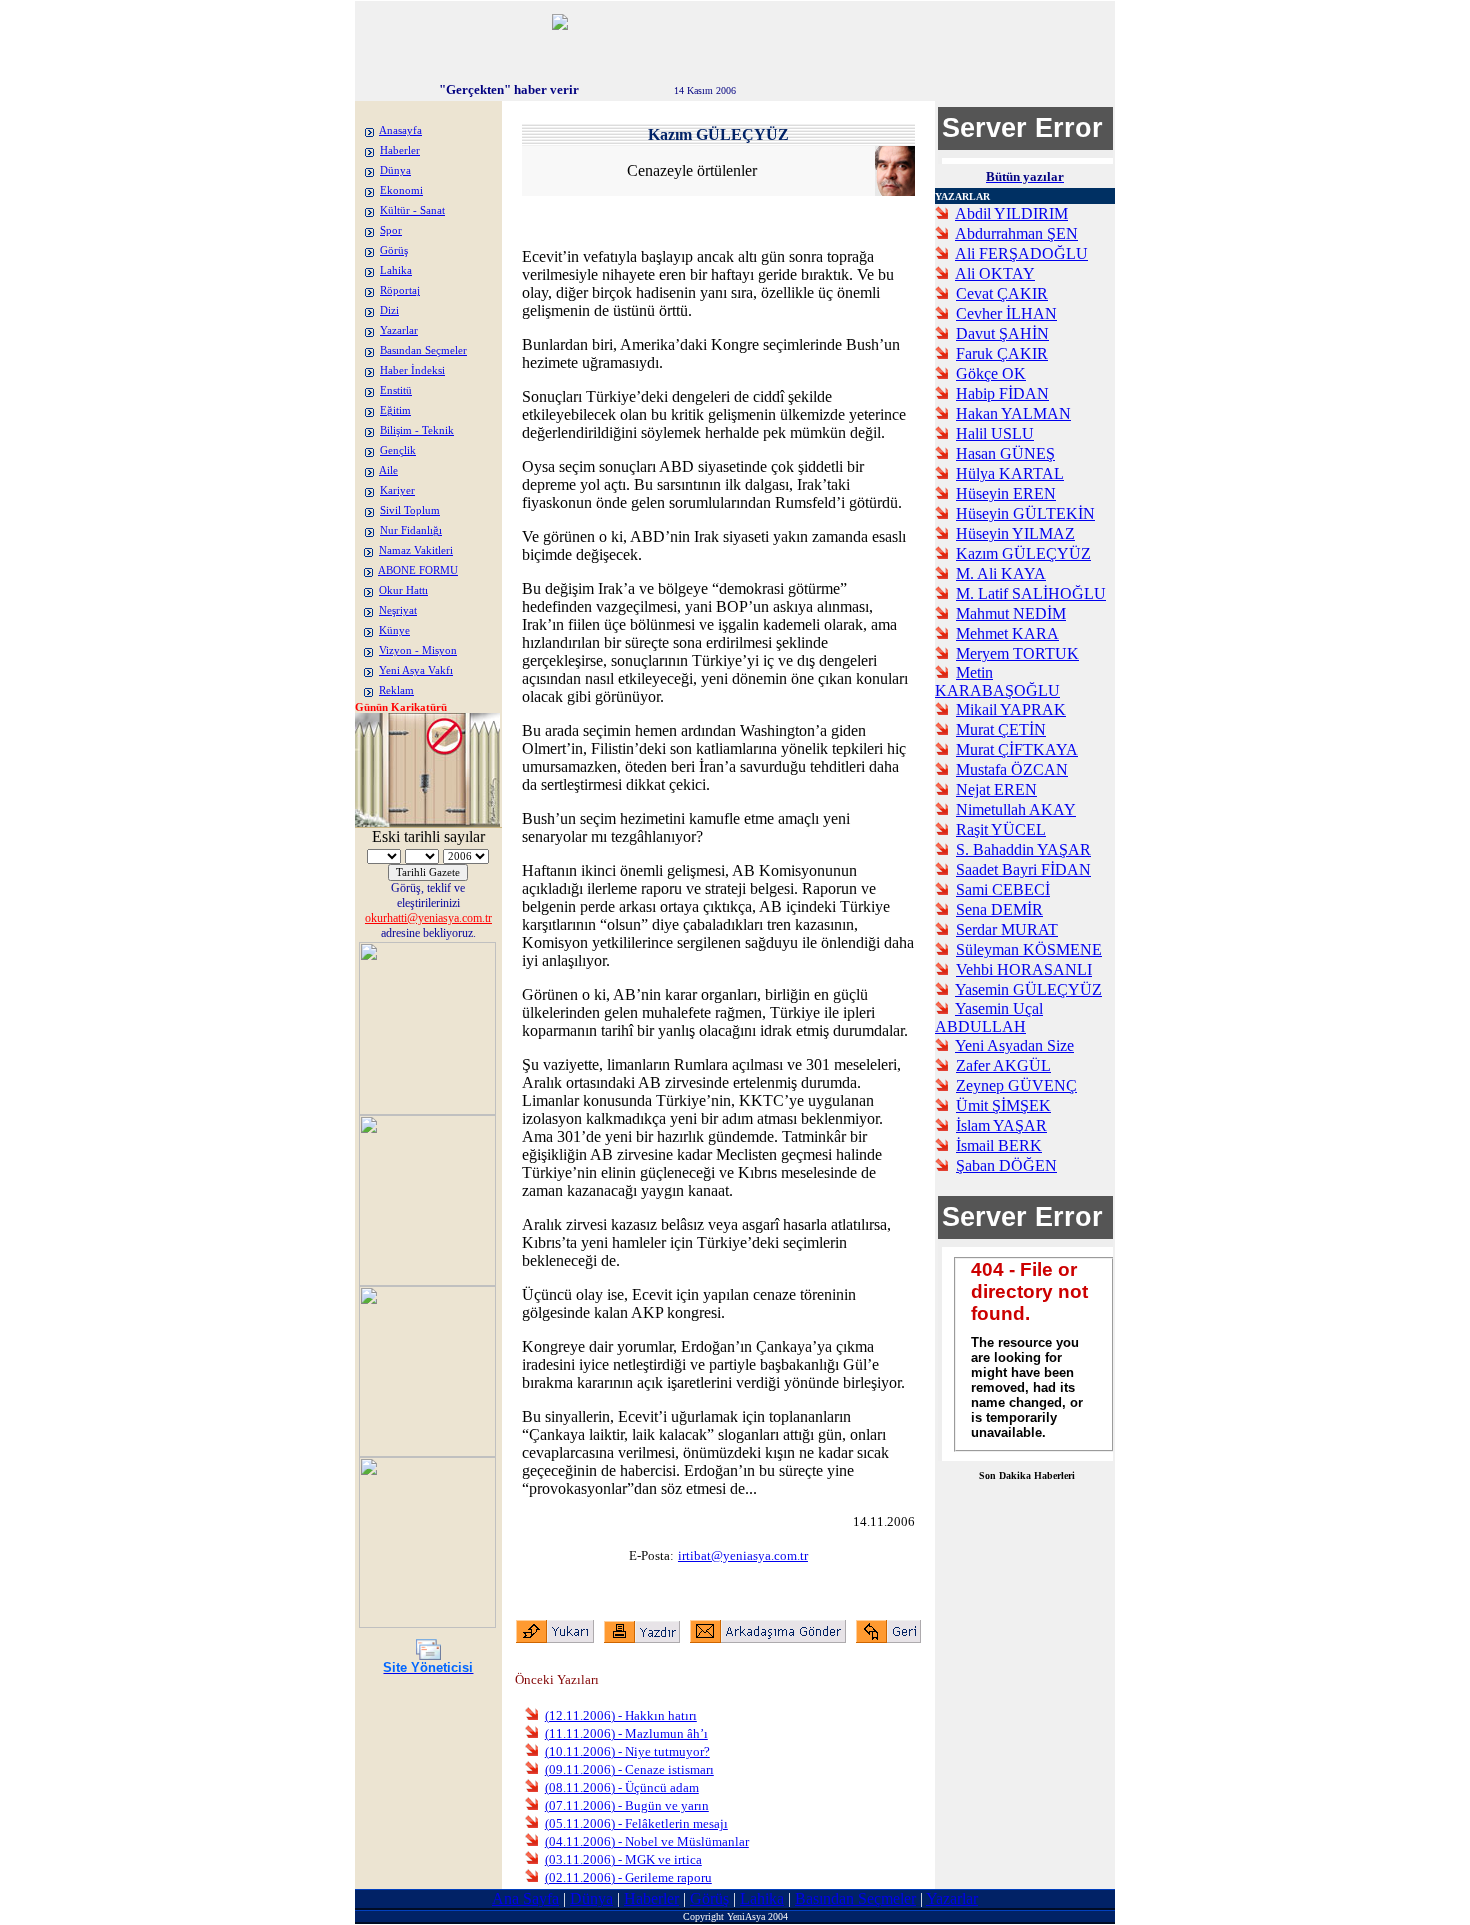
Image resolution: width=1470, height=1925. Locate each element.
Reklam (396, 690)
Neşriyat (398, 610)
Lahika (396, 270)
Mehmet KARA (1007, 633)
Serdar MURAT (1007, 929)
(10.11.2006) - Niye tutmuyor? (627, 1751)
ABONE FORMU (418, 570)
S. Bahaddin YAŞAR (1023, 849)
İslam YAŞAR (1001, 1125)
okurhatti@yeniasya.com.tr (428, 918)
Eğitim (395, 410)
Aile (388, 470)
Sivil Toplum (410, 510)
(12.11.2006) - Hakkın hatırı (621, 1715)
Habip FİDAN (1002, 393)
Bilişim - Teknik (417, 430)
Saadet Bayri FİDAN (1023, 869)
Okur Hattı (403, 590)
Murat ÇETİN (1001, 729)
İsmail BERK (999, 1145)
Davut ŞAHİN (1002, 333)
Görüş (394, 250)
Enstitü (396, 390)
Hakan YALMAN (1013, 413)
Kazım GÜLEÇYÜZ (1023, 553)
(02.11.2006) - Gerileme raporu (628, 1877)
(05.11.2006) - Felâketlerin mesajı (636, 1823)
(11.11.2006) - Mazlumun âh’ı (626, 1733)
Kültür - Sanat (412, 210)
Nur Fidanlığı (411, 530)
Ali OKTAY (995, 273)
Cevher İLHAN (1006, 313)
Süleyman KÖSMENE (1029, 949)
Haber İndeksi (412, 370)
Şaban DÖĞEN (1006, 1165)
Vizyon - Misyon (418, 650)
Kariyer (397, 490)
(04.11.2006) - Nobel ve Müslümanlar (647, 1841)
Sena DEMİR (999, 909)
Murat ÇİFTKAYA (1017, 749)
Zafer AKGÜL (1003, 1065)
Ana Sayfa (525, 1898)
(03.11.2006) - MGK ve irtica (623, 1859)
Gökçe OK (991, 373)
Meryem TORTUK (1017, 653)
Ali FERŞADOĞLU (1021, 253)
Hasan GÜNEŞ (1005, 453)
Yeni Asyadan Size (1014, 1045)
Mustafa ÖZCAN (1012, 769)
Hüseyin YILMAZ (1015, 533)
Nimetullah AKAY (1016, 809)
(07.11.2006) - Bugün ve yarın (627, 1805)
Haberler (400, 150)
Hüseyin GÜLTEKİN (1025, 513)
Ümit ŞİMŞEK (1003, 1105)
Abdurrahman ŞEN (1016, 233)
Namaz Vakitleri (416, 550)
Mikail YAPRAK (1011, 709)
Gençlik (398, 450)
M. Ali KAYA (1001, 573)
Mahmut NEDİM (1011, 613)
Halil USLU (995, 433)
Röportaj (400, 290)
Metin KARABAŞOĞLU (997, 681)
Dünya (395, 170)
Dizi (389, 310)
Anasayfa (400, 130)
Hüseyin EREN (1006, 493)
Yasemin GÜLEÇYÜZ (1028, 989)
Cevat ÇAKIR (1002, 293)
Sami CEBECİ (1003, 889)
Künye (394, 630)
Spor (391, 230)
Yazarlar (399, 330)
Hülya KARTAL (1010, 473)
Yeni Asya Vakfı (416, 670)
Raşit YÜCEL (1001, 829)
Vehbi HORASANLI (1024, 969)
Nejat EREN (996, 789)
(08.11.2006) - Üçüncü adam (622, 1787)
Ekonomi (401, 190)
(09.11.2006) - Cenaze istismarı (629, 1769)
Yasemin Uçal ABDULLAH (989, 1017)
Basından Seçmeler (423, 350)
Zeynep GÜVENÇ (1016, 1085)
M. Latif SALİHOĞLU (1031, 593)
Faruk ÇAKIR (1002, 353)
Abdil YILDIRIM (1011, 213)
